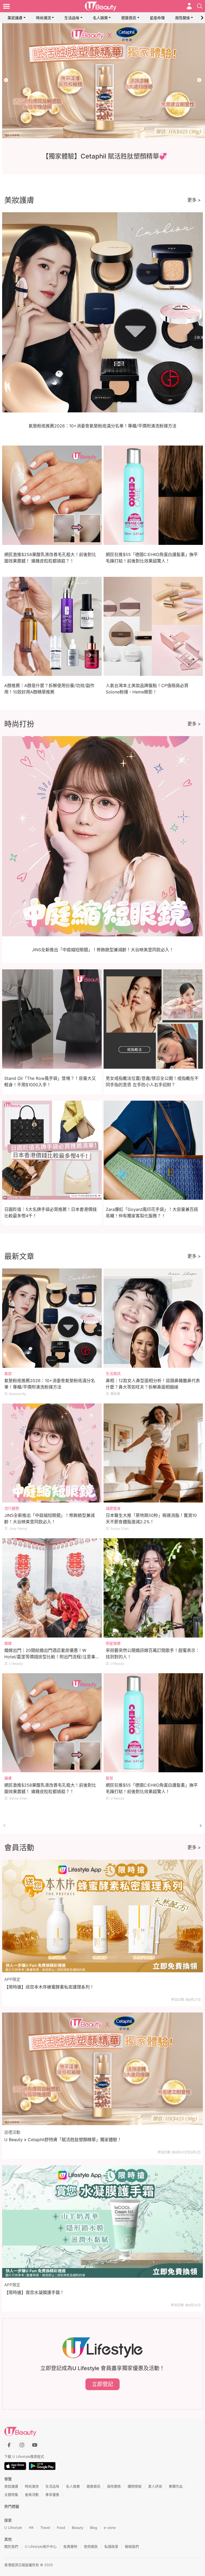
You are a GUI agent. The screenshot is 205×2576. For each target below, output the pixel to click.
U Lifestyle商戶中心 (41, 2546)
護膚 (8, 1778)
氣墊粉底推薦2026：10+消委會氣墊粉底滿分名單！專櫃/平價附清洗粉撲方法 (102, 426)
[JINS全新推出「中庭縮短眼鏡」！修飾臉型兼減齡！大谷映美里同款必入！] (52, 1453)
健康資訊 (129, 18)
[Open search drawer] (200, 6)
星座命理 (157, 18)
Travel (45, 2528)
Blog (94, 2528)
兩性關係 (183, 18)
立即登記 (102, 2384)
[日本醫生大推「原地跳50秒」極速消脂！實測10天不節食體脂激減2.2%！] (153, 1453)
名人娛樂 (100, 18)
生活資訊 (113, 1373)
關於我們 (11, 2546)
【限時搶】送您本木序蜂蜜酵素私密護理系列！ (49, 1987)
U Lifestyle (13, 2528)
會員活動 (32, 2495)
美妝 (8, 1373)
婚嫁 (8, 1643)
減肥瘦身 (113, 1508)
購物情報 (135, 2486)
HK (31, 2528)
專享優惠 (52, 2495)
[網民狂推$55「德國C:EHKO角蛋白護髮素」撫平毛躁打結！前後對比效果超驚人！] (153, 1723)
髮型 (109, 1778)
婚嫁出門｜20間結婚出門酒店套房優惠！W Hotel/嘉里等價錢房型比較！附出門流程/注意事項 (50, 1657)
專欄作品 (176, 2486)
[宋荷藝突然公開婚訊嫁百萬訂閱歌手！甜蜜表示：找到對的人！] (153, 1588)
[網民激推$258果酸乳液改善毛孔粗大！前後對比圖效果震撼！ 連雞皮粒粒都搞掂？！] (52, 1723)
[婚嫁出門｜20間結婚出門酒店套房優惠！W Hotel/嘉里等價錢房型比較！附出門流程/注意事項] (52, 1588)
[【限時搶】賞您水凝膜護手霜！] (102, 2221)
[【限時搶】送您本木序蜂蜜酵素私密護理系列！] (102, 1916)
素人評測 (155, 2486)
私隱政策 (111, 2546)
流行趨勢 (12, 1508)
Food (61, 2528)
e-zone (110, 2528)
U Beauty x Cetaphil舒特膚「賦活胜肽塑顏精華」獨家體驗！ (63, 2140)
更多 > (194, 200)
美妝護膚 (15, 18)
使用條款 (91, 2546)
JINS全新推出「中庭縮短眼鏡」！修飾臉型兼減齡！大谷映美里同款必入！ (103, 950)
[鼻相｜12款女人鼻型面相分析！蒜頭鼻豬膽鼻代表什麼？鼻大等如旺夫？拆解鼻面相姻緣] (153, 1318)
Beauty (78, 2528)
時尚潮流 (44, 18)
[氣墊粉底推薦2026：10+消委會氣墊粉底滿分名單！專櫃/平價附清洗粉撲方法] (52, 1318)
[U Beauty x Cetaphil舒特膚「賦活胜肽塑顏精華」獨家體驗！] (102, 2069)
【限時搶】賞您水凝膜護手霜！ (34, 2292)
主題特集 (11, 2495)
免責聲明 (70, 2546)
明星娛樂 (113, 1643)
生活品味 (72, 18)
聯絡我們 (132, 2546)
